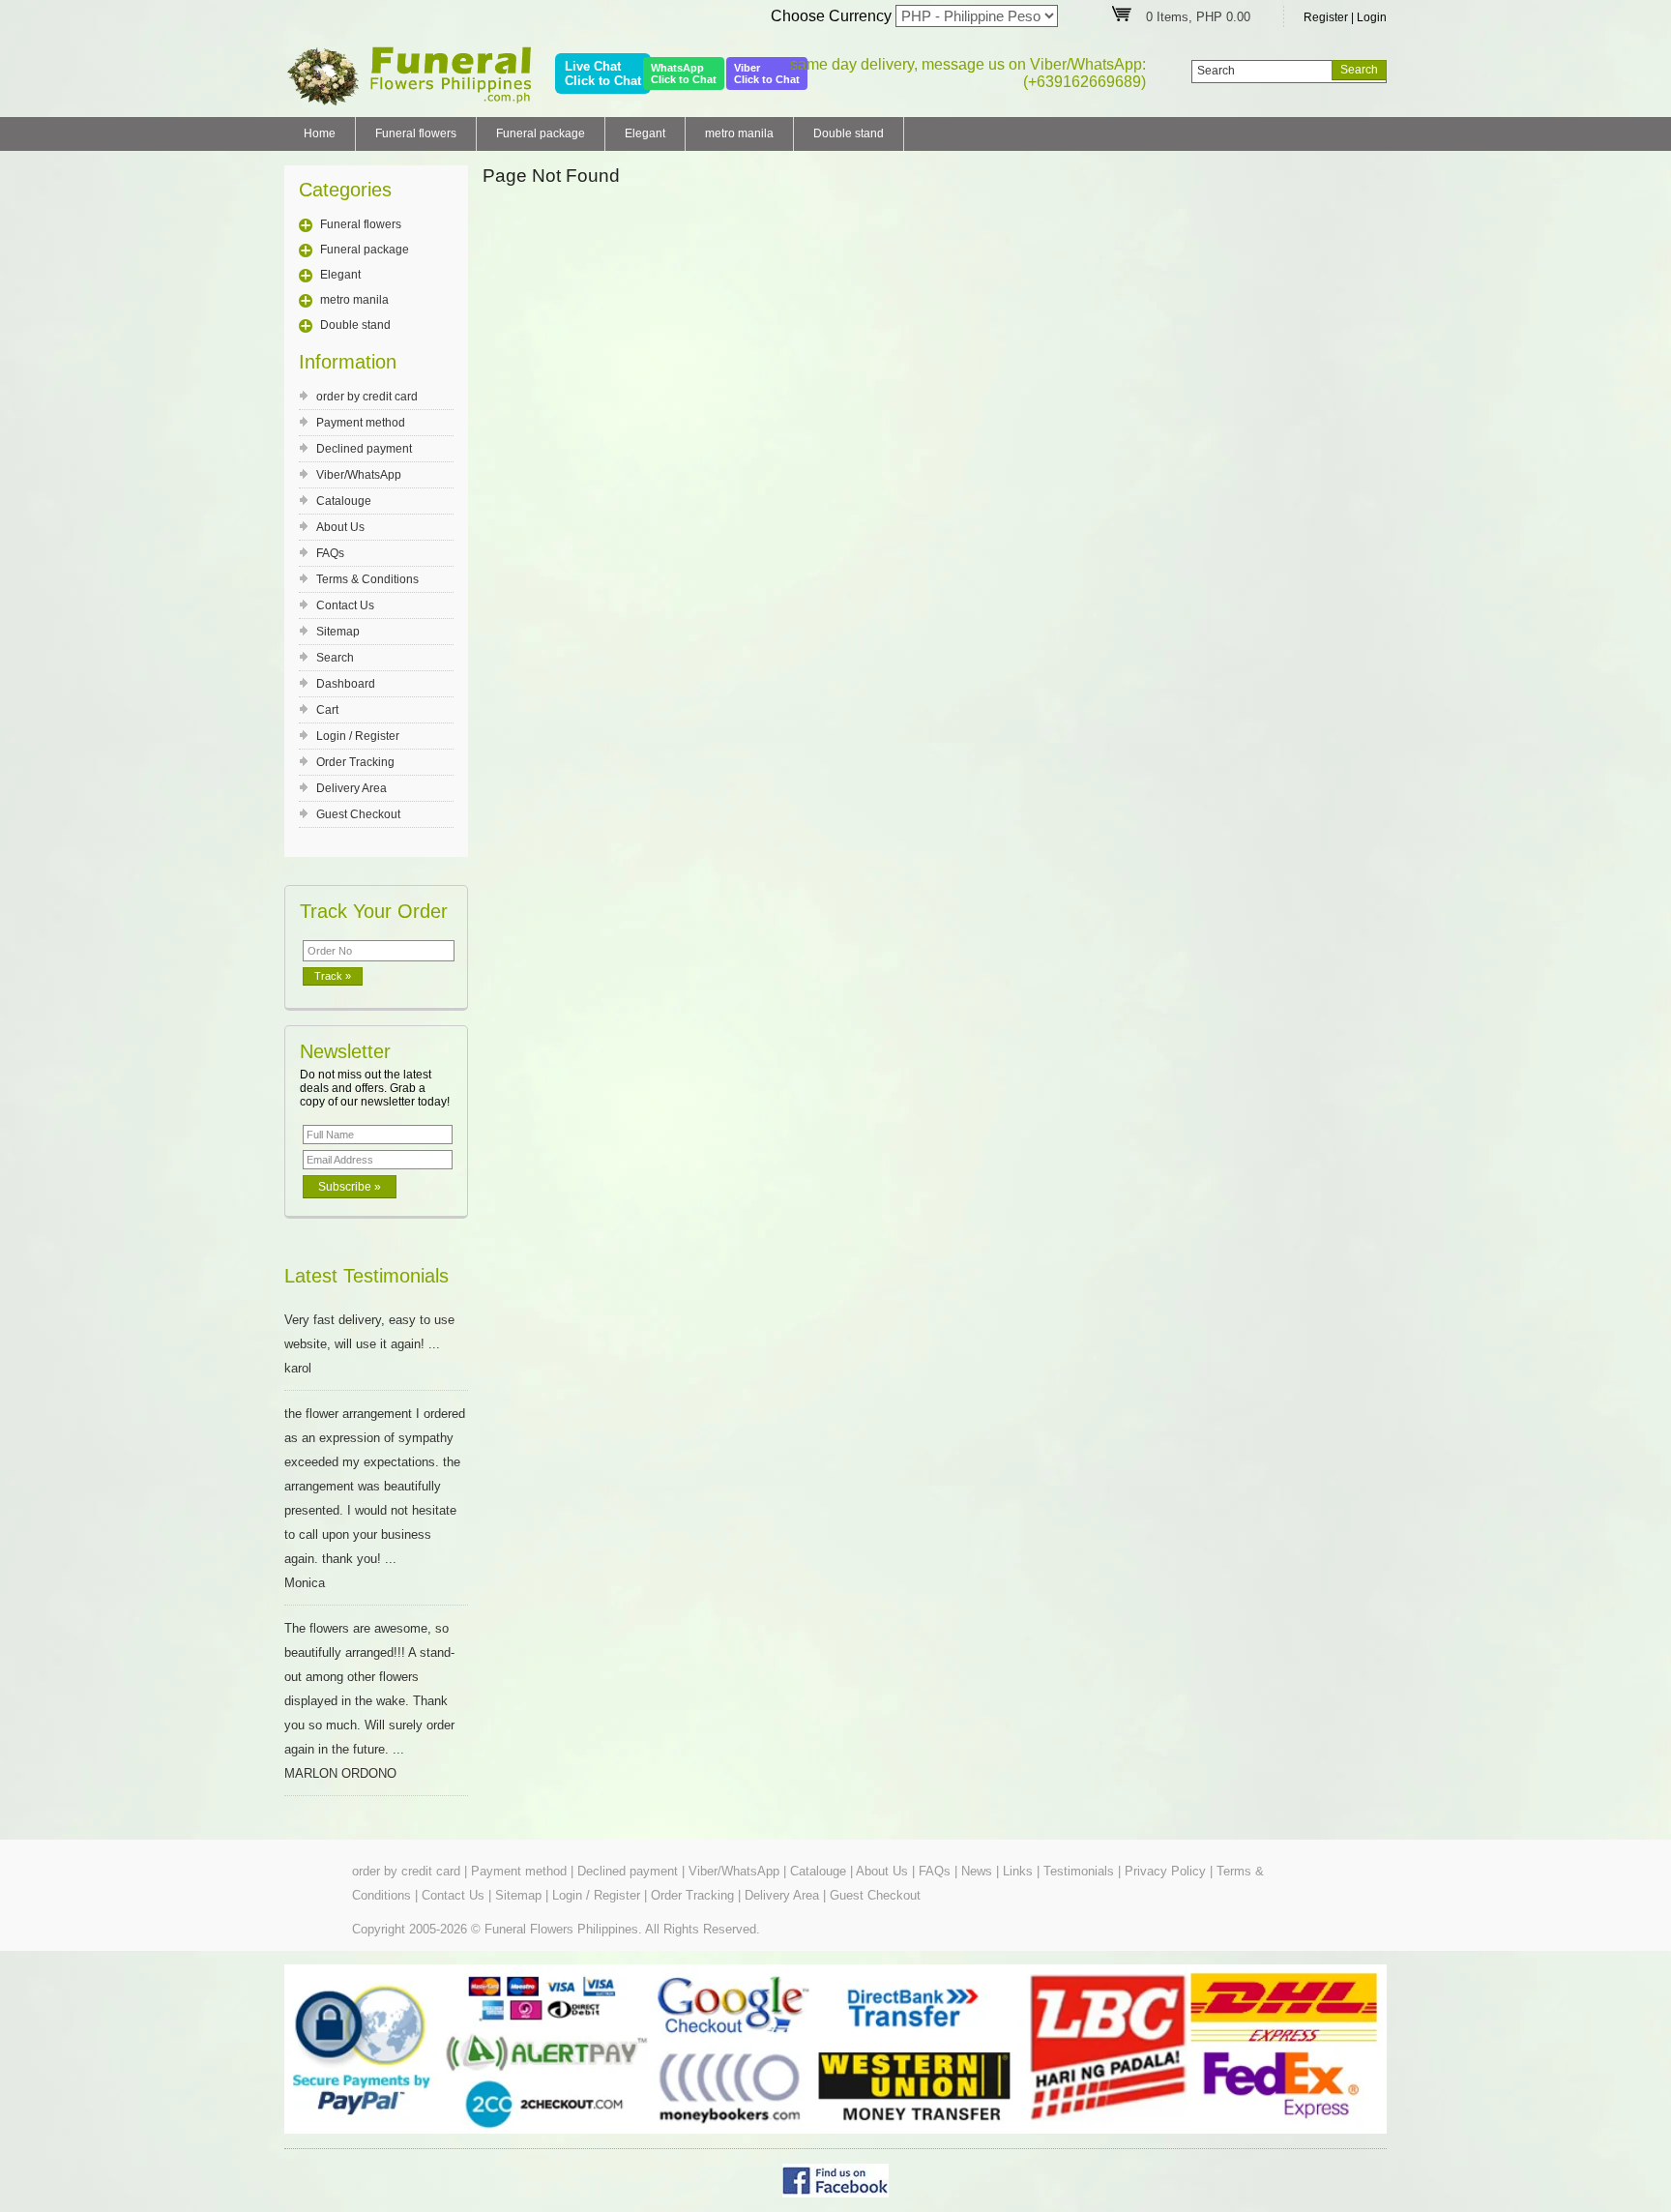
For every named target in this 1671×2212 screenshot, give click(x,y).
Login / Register (358, 736)
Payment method (361, 423)
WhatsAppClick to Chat (684, 74)
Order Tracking (355, 762)
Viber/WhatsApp (359, 475)
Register (1326, 17)
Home (320, 133)
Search (335, 658)
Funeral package (541, 133)
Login (1372, 17)
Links (1018, 1871)
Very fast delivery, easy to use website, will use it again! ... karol (369, 1344)
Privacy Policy (1165, 1871)
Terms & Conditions (367, 579)
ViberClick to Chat (767, 74)
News (977, 1871)
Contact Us (345, 605)
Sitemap (338, 632)
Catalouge (344, 501)
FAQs (330, 553)
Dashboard (346, 684)
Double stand (849, 133)
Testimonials (1079, 1871)
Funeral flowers (416, 133)
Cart (327, 710)
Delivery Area (352, 788)
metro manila (739, 133)
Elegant (645, 133)
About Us (340, 527)
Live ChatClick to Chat (603, 74)
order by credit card (367, 397)
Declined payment (364, 449)
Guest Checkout (358, 814)
